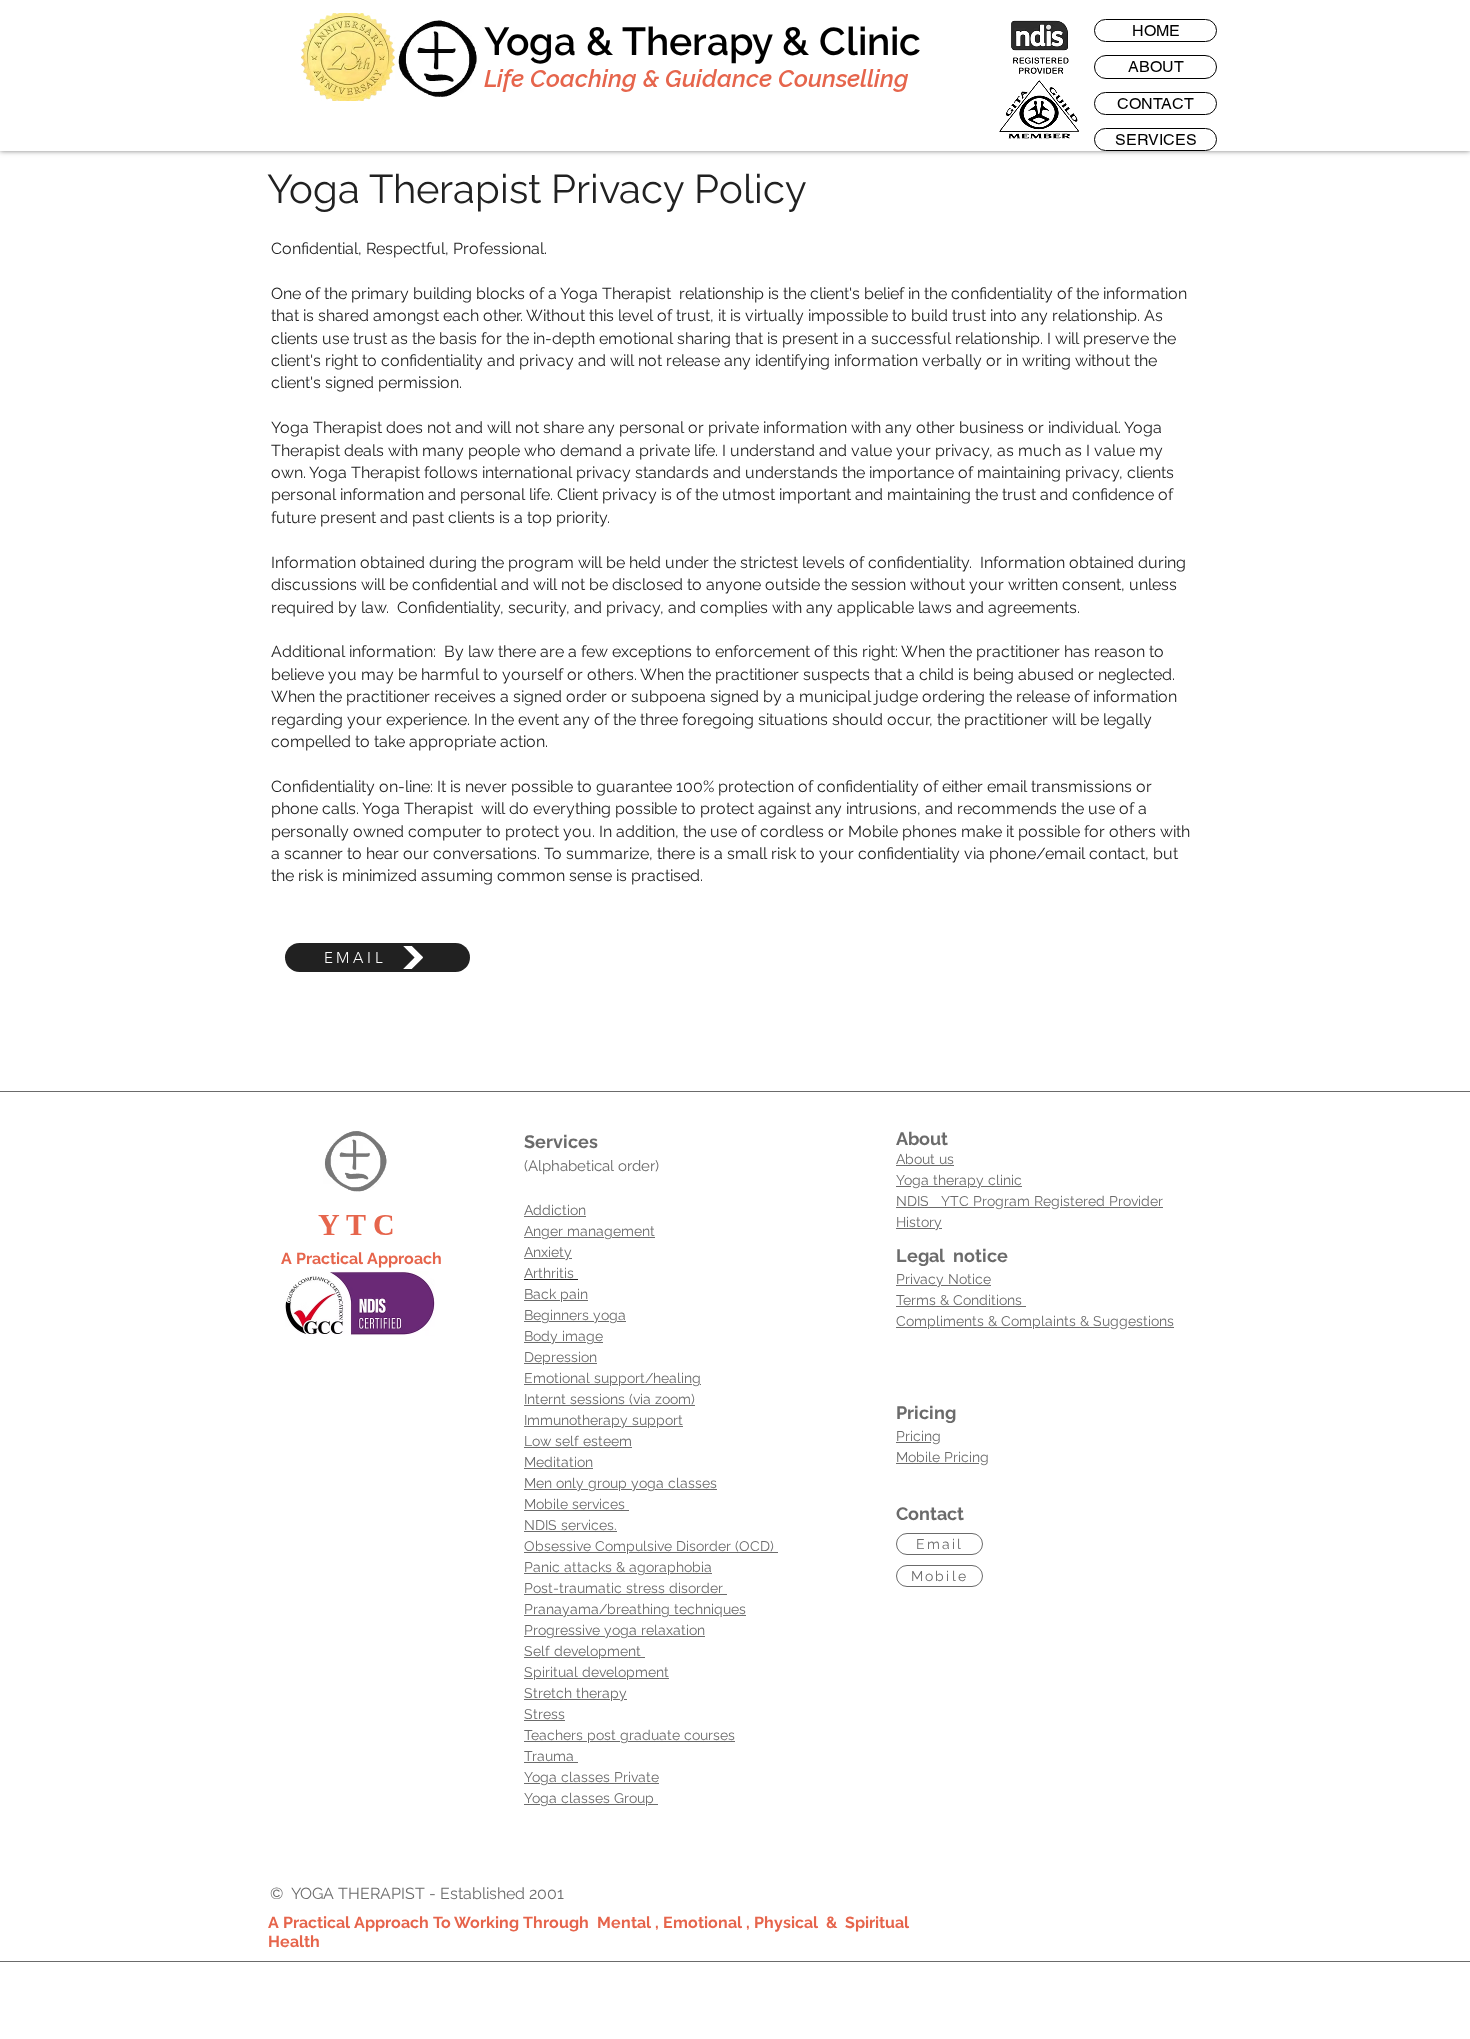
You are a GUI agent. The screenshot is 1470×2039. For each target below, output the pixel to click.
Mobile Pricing (942, 1457)
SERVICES (1156, 139)
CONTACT (1155, 103)
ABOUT (1156, 66)
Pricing (918, 1436)
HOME (1156, 30)
